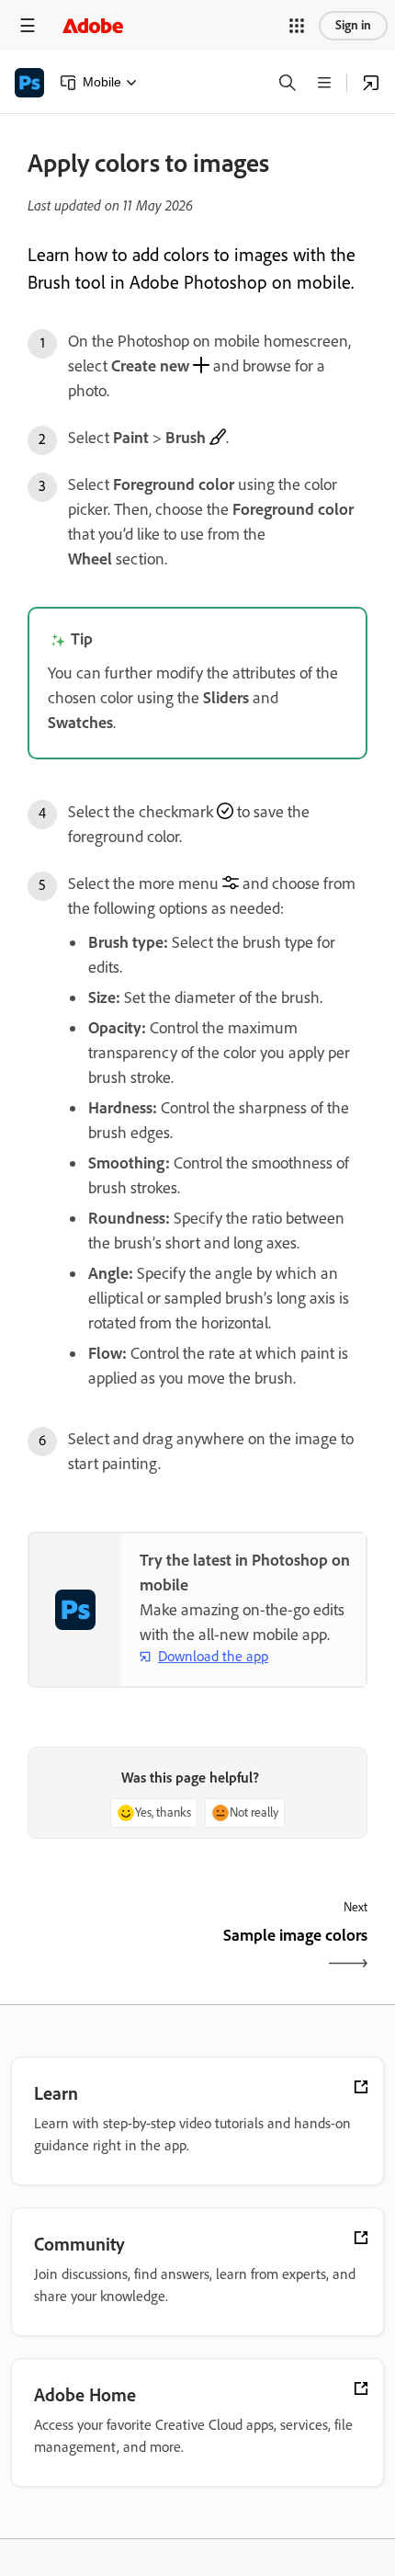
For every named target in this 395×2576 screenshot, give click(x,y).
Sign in (353, 25)
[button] (297, 26)
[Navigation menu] (28, 25)
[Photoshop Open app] (371, 83)
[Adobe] (93, 25)
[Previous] (110, 1951)
